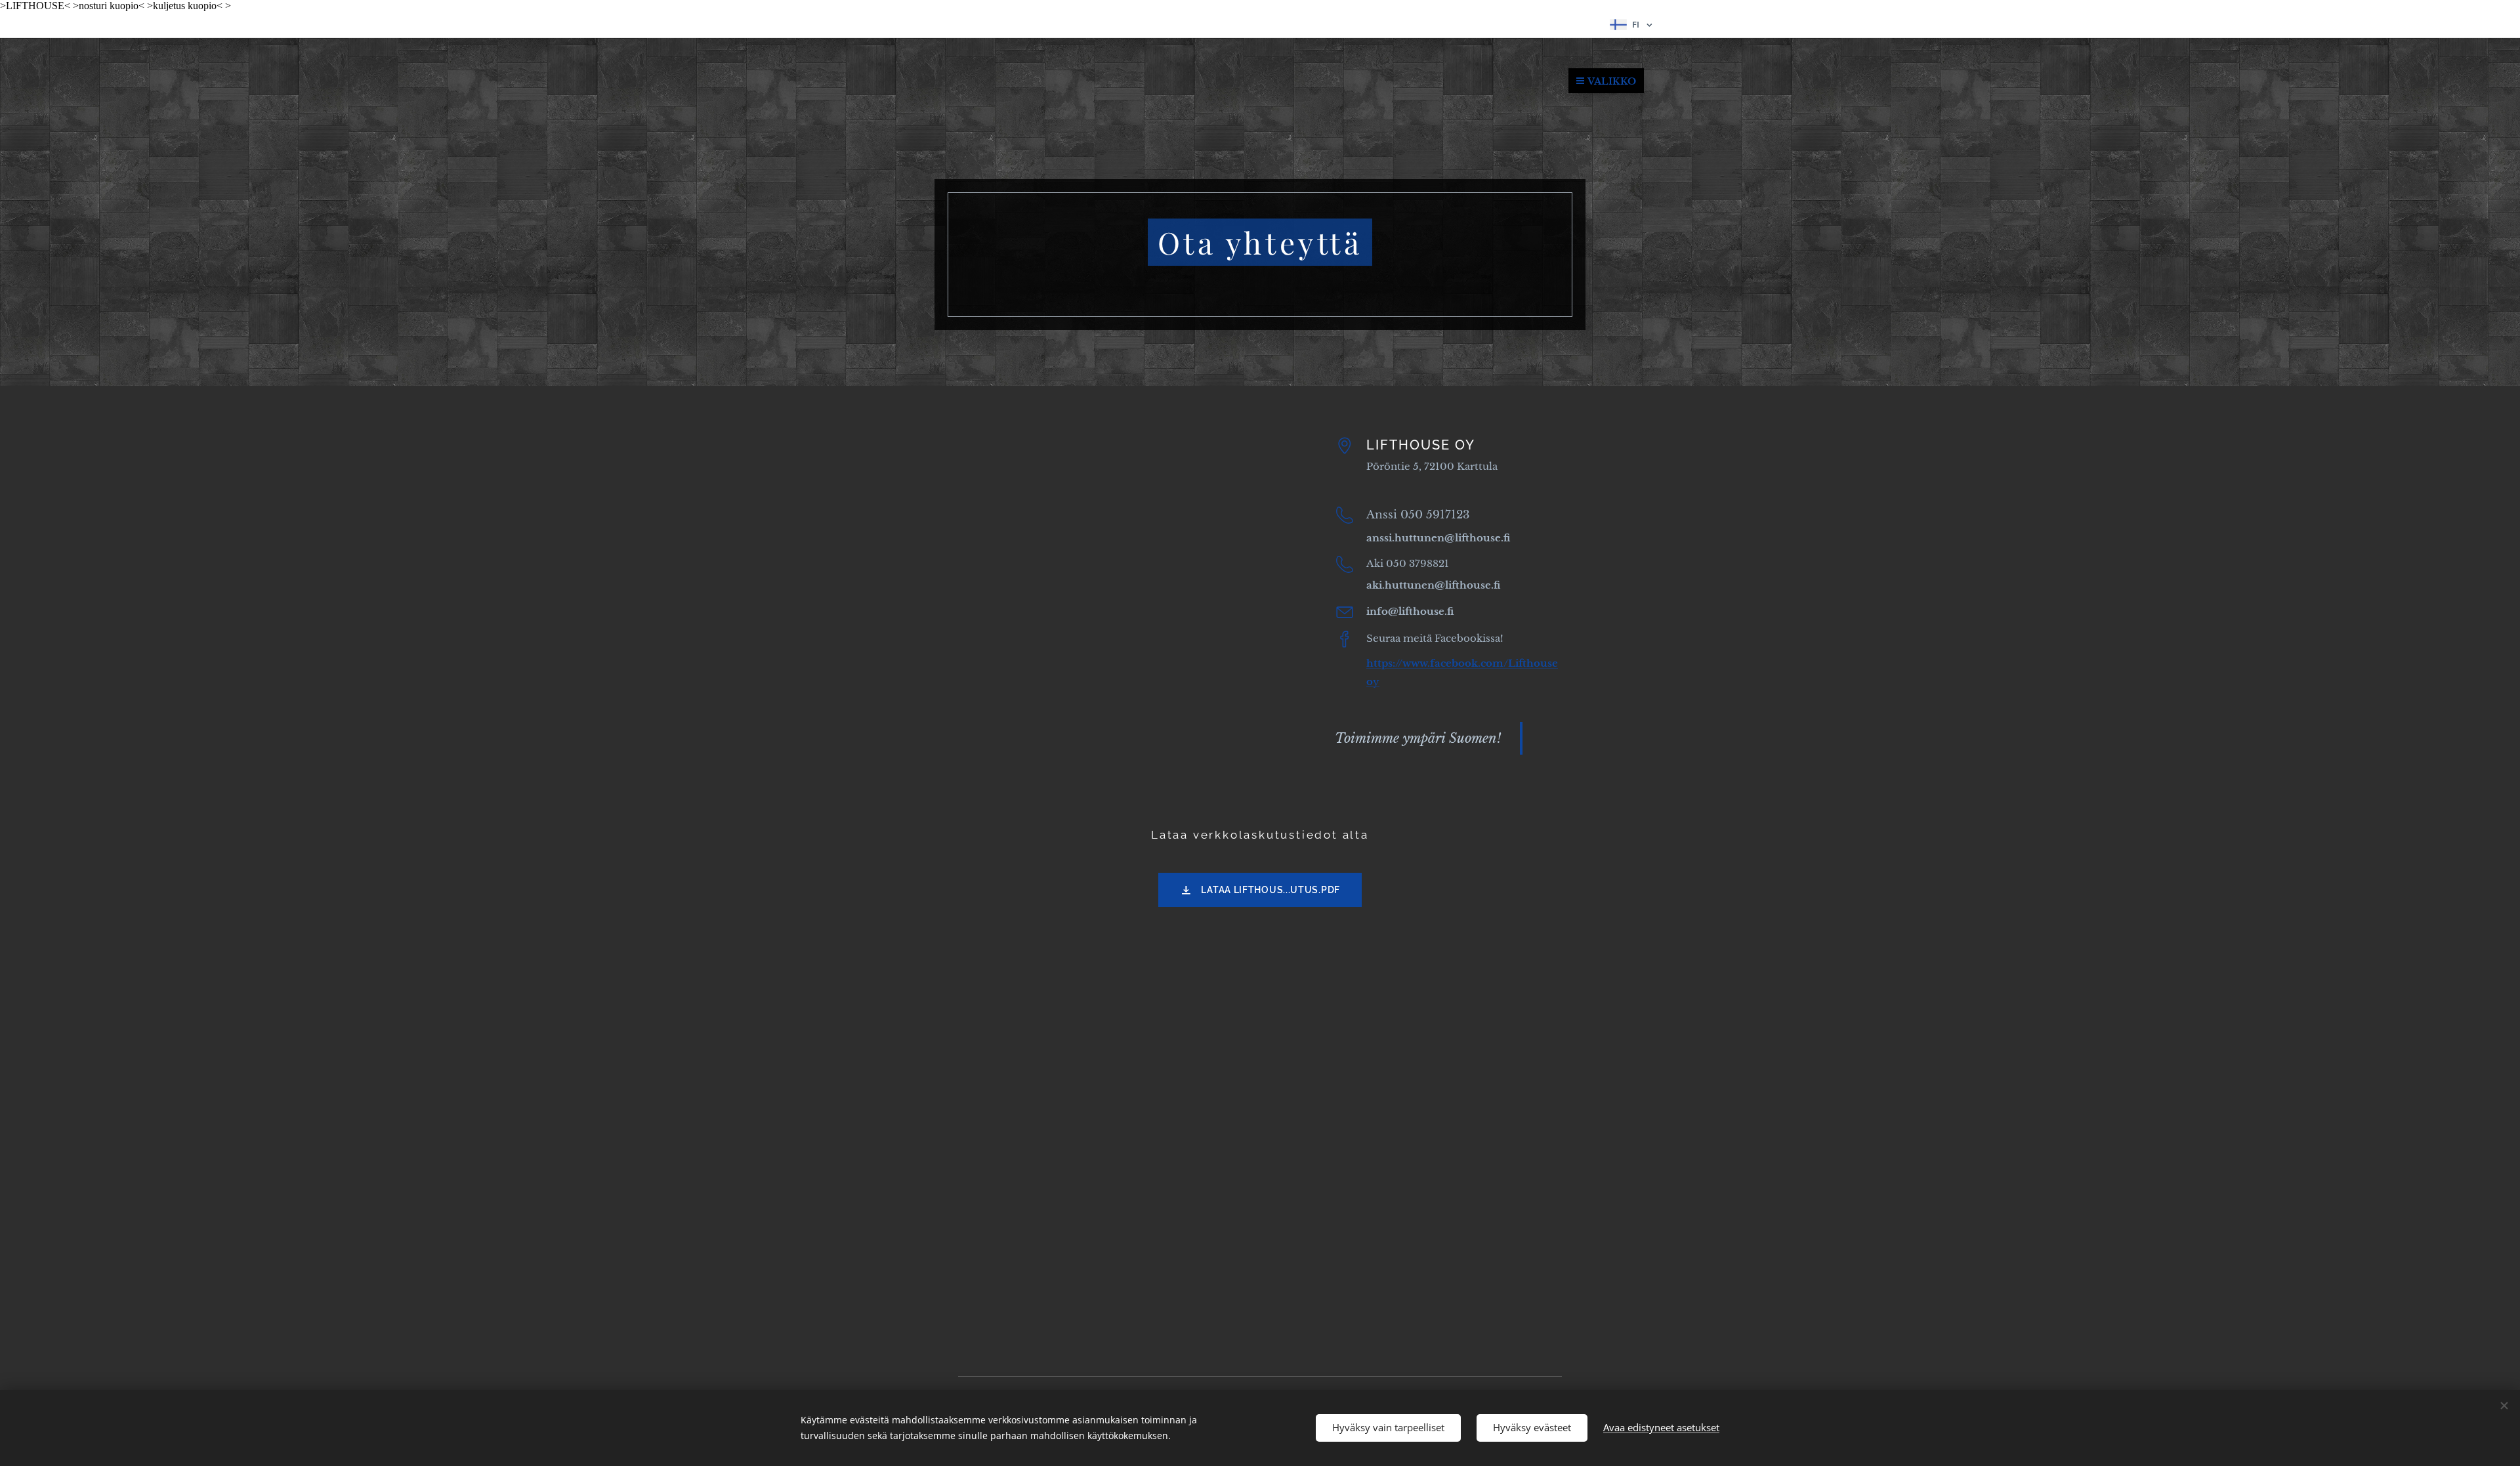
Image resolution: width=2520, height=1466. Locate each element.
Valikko (1612, 81)
